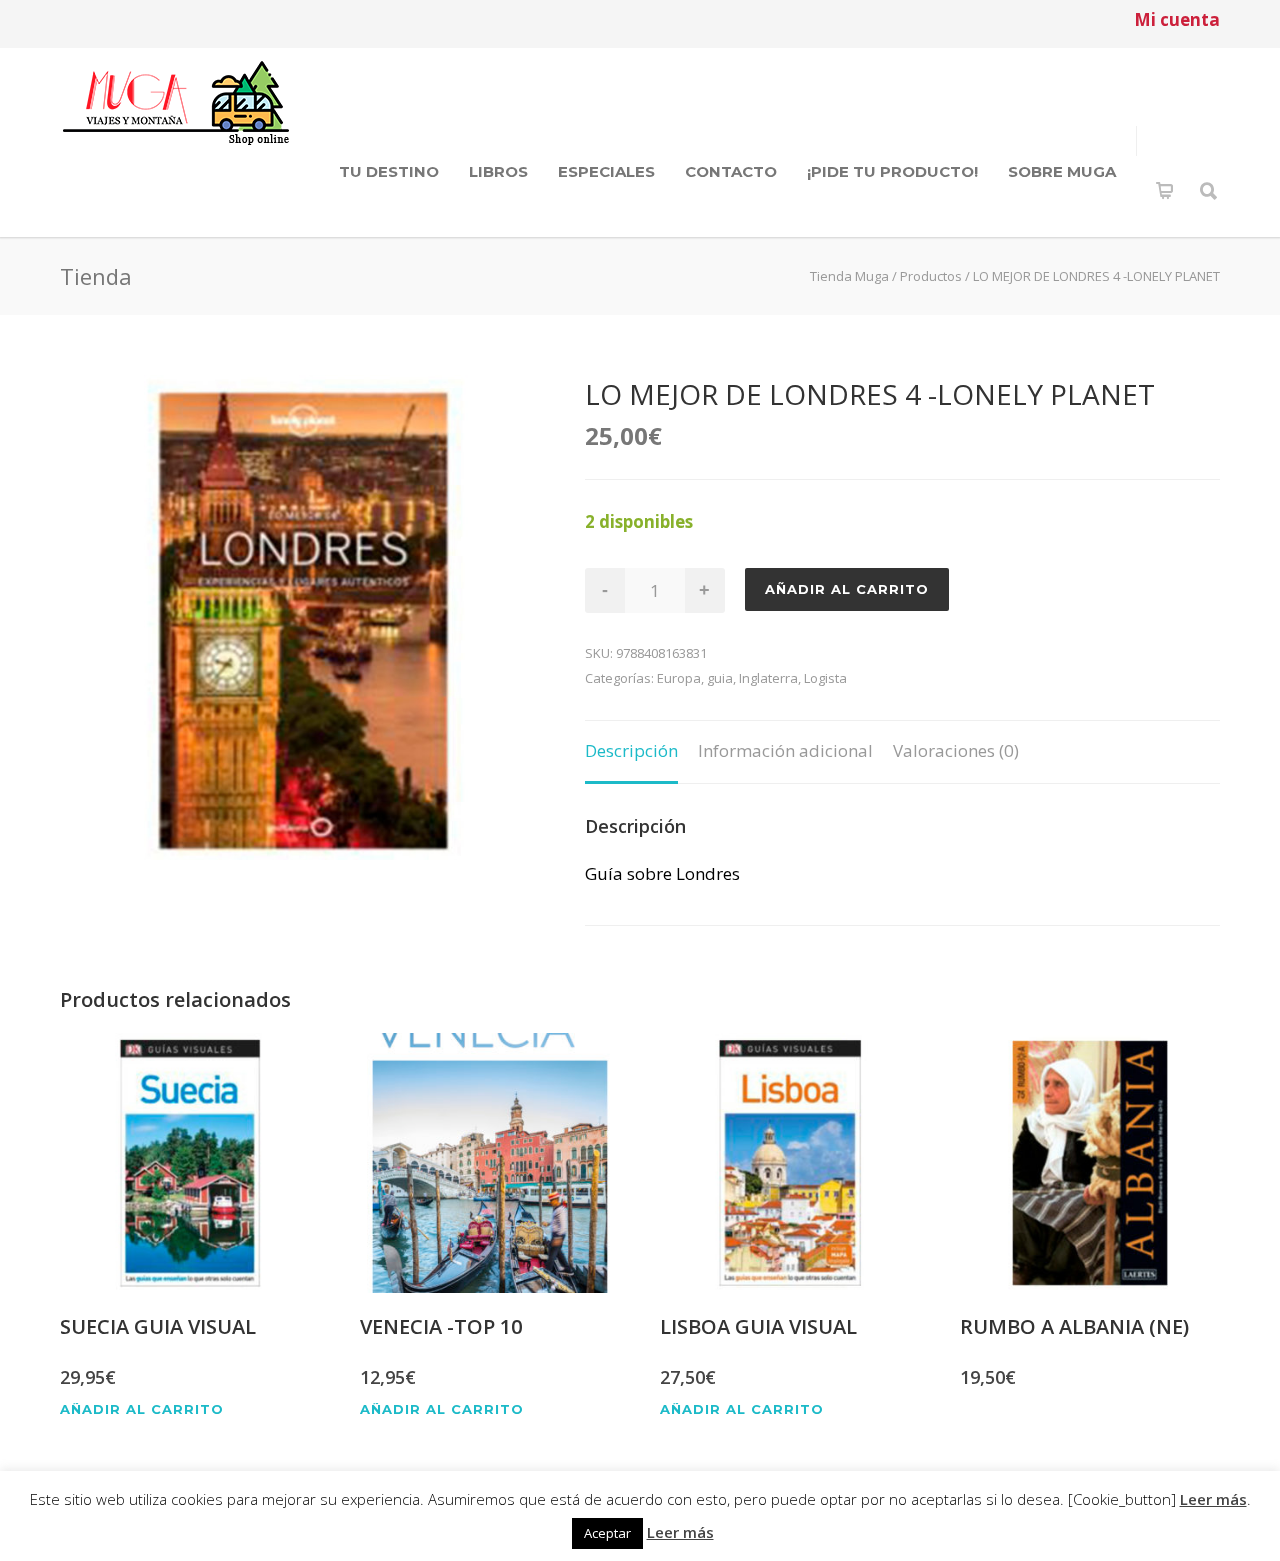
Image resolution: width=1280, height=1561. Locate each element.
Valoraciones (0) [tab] (956, 750)
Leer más (1213, 1499)
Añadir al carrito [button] (142, 1409)
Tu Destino (389, 171)
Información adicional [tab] (785, 750)
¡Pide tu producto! (892, 171)
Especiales (606, 171)
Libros (498, 171)
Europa (679, 678)
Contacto (731, 171)
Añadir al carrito (847, 589)
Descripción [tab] (631, 750)
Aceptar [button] (607, 1533)
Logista (825, 678)
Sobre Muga (1062, 171)
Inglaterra (768, 678)
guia (720, 678)
